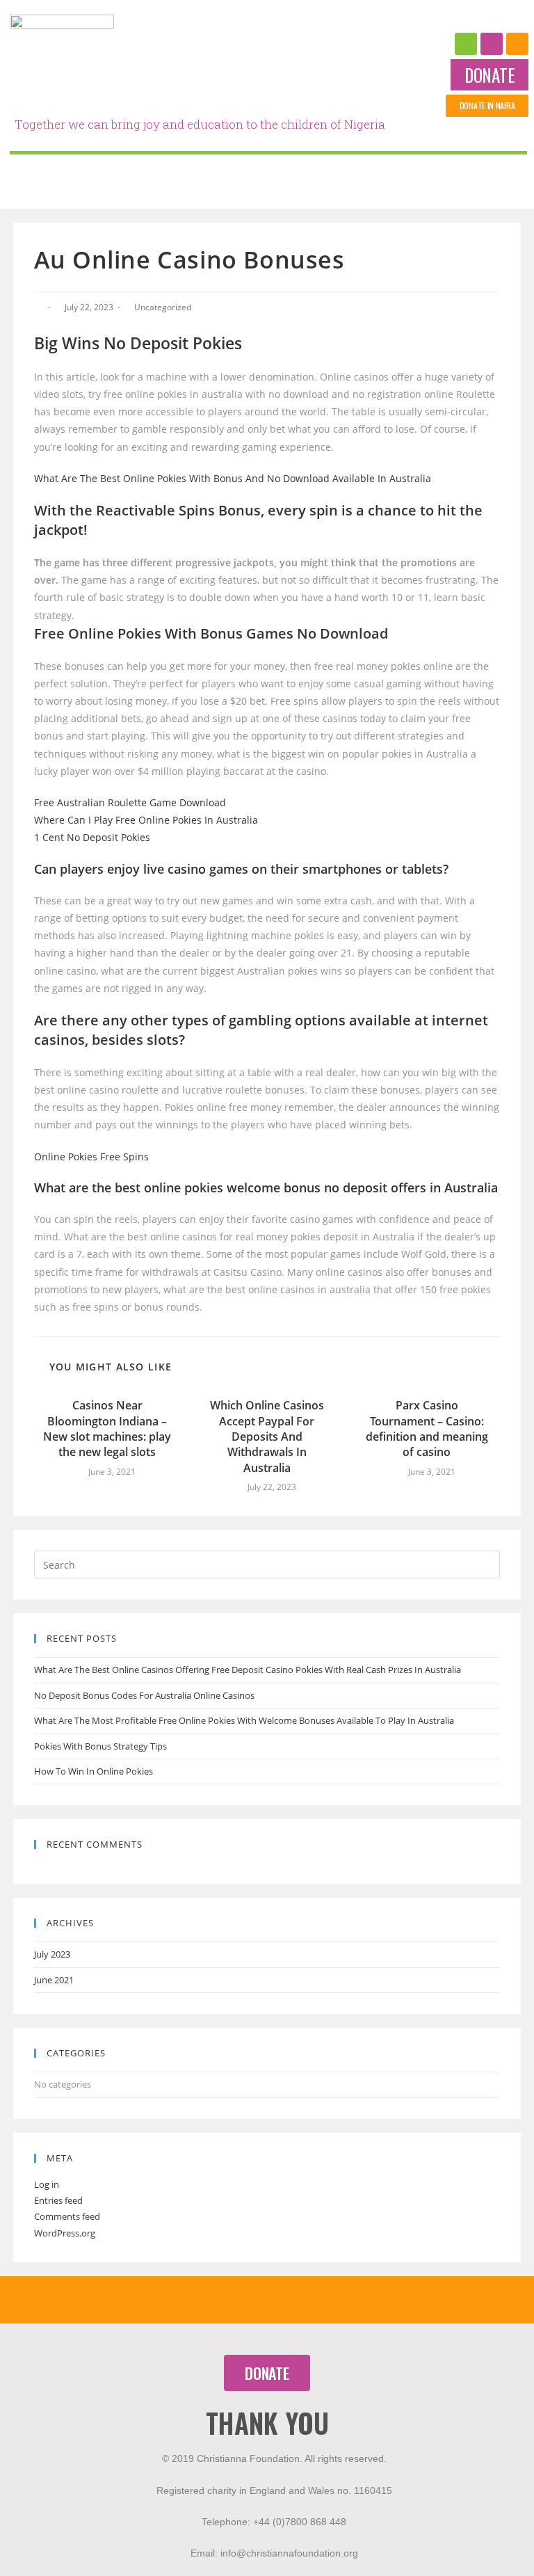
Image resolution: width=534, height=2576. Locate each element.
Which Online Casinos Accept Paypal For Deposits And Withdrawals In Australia (267, 1437)
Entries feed (58, 2200)
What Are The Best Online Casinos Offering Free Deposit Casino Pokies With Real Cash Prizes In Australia (248, 1670)
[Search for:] (267, 1564)
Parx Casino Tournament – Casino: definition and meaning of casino (427, 1429)
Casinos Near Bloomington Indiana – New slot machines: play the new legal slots (107, 1429)
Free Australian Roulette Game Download (130, 802)
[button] (489, 75)
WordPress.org (65, 2233)
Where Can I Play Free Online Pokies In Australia (146, 820)
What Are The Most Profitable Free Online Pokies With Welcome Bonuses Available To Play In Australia (244, 1720)
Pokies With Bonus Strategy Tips (100, 1746)
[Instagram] (492, 44)
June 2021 (54, 1980)
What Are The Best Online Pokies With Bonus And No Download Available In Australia (233, 478)
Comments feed (67, 2216)
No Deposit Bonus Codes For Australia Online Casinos (144, 1695)
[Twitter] (517, 44)
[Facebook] (466, 44)
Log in (47, 2184)
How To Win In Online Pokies (94, 1771)
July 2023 (52, 1954)
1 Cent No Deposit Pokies (92, 837)
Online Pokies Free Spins (91, 1157)
